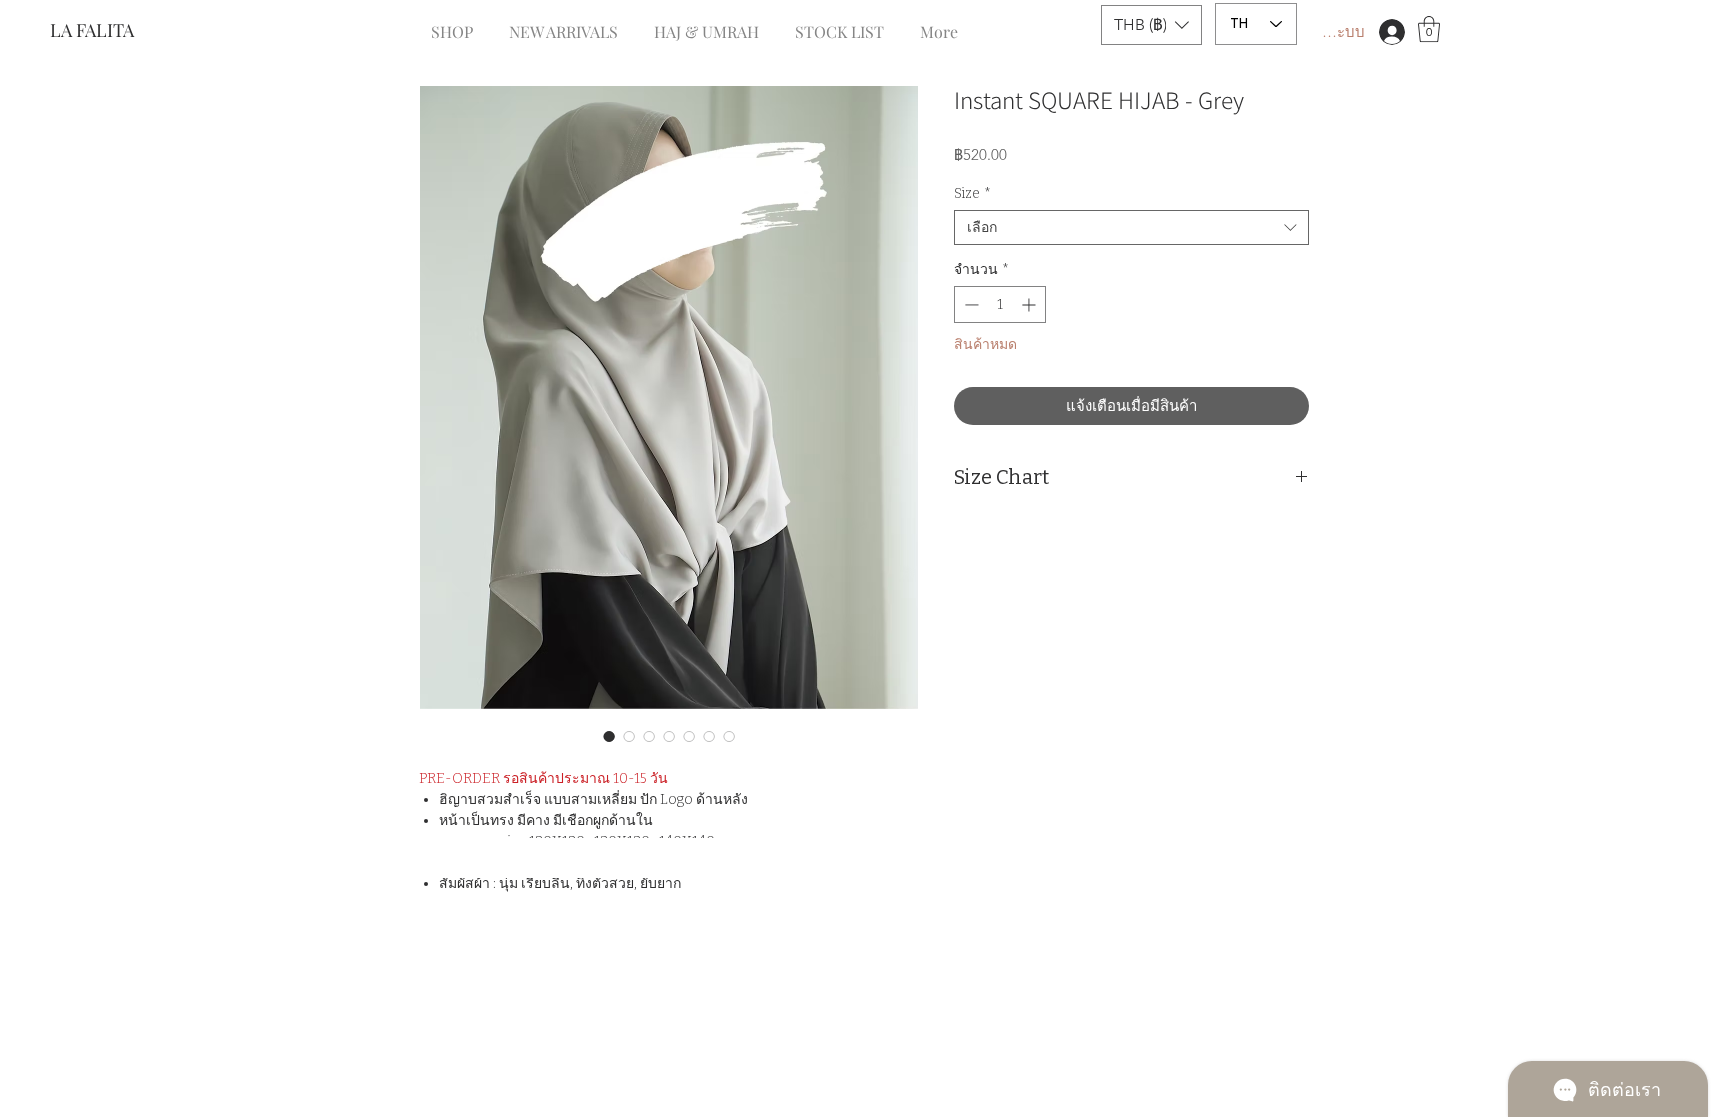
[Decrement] (969, 304)
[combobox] (1131, 227)
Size (972, 193)
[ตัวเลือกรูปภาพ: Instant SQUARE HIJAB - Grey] (609, 736)
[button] (1151, 25)
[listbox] (1151, 25)
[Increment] (1030, 304)
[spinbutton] (1000, 304)
